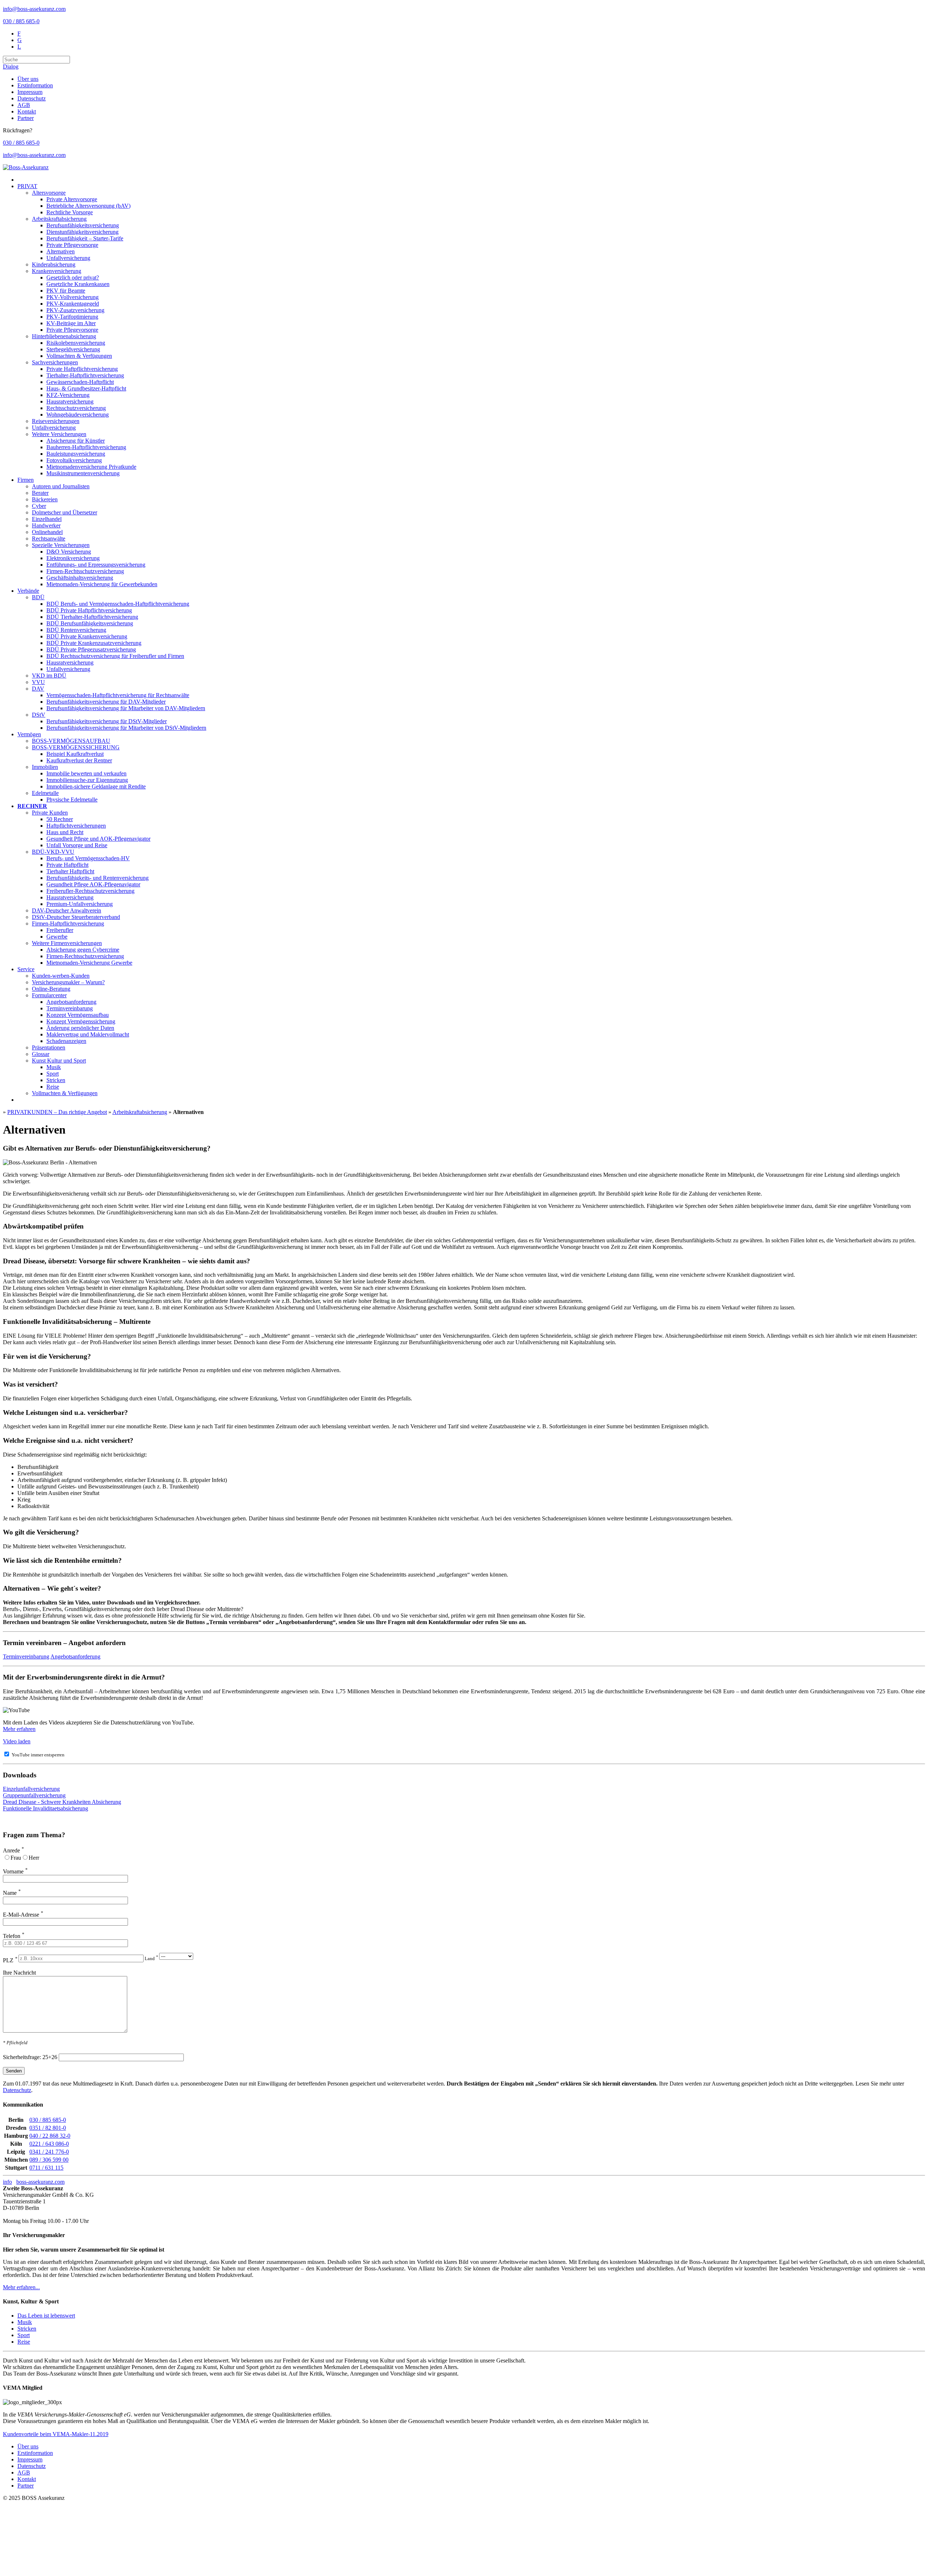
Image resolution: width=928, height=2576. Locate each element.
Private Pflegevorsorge (72, 245)
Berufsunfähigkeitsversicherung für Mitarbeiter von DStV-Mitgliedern (126, 728)
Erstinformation (35, 85)
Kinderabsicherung (54, 264)
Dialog (11, 67)
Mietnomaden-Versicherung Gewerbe (89, 963)
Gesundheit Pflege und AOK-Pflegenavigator (98, 839)
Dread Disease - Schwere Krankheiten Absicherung (62, 1802)
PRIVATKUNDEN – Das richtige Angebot (57, 1112)
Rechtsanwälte (49, 539)
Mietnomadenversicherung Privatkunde (91, 467)
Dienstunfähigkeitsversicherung (82, 232)
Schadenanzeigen (66, 1041)
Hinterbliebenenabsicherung (64, 336)
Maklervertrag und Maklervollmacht (88, 1034)
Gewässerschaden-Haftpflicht (80, 382)
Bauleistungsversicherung (76, 454)
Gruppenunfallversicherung (34, 1795)
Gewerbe (57, 937)
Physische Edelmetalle (72, 800)
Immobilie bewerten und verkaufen (86, 773)
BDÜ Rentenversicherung (76, 630)
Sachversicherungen (55, 362)
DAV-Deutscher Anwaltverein (67, 910)
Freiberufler (60, 930)
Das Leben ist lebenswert (46, 2316)
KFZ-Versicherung (68, 395)
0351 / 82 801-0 (48, 2128)
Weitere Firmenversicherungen (67, 943)
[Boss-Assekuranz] (26, 167)
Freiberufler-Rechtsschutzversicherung (90, 891)
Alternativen (61, 251)
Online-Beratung (51, 989)
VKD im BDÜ (49, 676)
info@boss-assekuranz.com (34, 9)
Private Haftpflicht (67, 865)
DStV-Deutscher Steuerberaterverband (76, 917)
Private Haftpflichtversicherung (82, 369)
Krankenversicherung (57, 271)
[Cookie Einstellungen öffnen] (57, 2554)
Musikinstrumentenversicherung (83, 473)
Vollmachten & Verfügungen (79, 356)
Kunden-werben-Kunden (61, 976)
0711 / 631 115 (46, 2168)
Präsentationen (49, 1047)
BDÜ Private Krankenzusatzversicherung (94, 643)
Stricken (56, 1080)
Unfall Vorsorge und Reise (77, 845)
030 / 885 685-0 (21, 21)
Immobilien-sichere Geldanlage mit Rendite (96, 786)
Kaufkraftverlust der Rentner (79, 760)
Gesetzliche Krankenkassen (78, 284)
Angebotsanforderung (71, 1002)
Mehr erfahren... (21, 2287)
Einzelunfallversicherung (31, 1789)
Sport (53, 1074)
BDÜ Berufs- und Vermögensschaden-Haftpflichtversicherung (118, 604)
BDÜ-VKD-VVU (53, 852)
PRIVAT (27, 186)
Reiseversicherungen (56, 421)
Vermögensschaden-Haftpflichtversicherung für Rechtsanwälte (118, 695)
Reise (53, 1087)
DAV (38, 689)
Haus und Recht (65, 832)
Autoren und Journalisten (61, 486)
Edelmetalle (45, 793)
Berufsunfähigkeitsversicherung (83, 225)
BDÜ (38, 597)
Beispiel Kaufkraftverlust (75, 754)
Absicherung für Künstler (76, 441)
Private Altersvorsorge (72, 199)
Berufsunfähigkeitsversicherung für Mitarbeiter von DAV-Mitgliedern (126, 708)
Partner (26, 118)
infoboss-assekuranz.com (34, 2182)
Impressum (30, 92)
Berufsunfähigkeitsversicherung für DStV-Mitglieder (107, 721)
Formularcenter (49, 995)
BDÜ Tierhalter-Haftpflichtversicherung (92, 617)
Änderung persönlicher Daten (80, 1028)
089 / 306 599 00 (49, 2160)
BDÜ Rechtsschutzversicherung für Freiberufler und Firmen (115, 656)
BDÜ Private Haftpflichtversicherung (89, 610)
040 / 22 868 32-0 (50, 2136)
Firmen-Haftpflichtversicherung (68, 923)
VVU (38, 682)
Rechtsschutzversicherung (76, 408)
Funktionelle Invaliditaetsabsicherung (45, 1808)
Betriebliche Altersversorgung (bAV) (88, 206)
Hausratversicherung (70, 401)
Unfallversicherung (68, 258)
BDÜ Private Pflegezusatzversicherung (91, 649)
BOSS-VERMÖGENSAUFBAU (71, 741)
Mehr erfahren (19, 1729)
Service (26, 969)
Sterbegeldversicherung (73, 349)
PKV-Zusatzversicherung (75, 310)
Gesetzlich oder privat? (73, 278)
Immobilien (45, 767)
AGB (24, 105)
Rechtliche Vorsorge (70, 212)
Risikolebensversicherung (76, 343)
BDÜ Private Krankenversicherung (87, 636)
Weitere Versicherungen (59, 434)
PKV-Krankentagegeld (73, 304)
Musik (54, 1067)
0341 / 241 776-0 (49, 2152)
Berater (40, 493)
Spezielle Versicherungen (61, 545)
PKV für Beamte (66, 291)
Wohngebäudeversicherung (78, 415)
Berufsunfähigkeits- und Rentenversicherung (98, 878)
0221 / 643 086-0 (49, 2144)
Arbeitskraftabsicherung (59, 219)
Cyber (39, 506)
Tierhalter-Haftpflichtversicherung (85, 375)
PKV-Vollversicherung (72, 297)
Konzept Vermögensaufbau (78, 1015)
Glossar (41, 1054)
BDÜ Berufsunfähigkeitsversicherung (90, 623)
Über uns (28, 79)
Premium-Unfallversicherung (80, 904)
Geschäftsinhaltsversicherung (80, 578)
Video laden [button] (17, 1741)
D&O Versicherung (69, 552)
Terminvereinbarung (70, 1008)
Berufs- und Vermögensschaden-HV (88, 858)
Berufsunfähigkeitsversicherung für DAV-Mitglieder (106, 702)
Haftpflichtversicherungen (76, 826)
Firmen (26, 480)
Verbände (28, 591)
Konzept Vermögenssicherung (81, 1021)
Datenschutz (32, 98)
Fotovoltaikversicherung (74, 460)
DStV (39, 715)
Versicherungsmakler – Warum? (68, 982)
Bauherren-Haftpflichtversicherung (86, 447)
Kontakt (27, 111)
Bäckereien (45, 499)
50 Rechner (60, 819)
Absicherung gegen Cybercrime (83, 950)
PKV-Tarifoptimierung (72, 317)
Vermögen (29, 734)
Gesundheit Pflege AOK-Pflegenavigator (93, 884)
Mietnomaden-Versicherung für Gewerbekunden (102, 584)
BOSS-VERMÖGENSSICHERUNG (76, 747)
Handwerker (46, 525)
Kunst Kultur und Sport (59, 1061)
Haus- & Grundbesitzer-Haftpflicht (86, 388)
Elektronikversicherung (73, 558)
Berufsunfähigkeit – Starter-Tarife (85, 238)
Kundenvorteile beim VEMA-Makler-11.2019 (56, 2434)
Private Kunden (50, 813)
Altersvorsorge (49, 193)
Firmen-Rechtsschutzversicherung (85, 571)
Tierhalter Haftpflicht (70, 871)
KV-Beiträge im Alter (71, 323)
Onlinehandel (47, 532)
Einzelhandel (47, 519)
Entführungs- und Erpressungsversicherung (96, 565)
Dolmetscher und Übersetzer (65, 512)
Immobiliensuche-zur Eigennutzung (87, 780)
